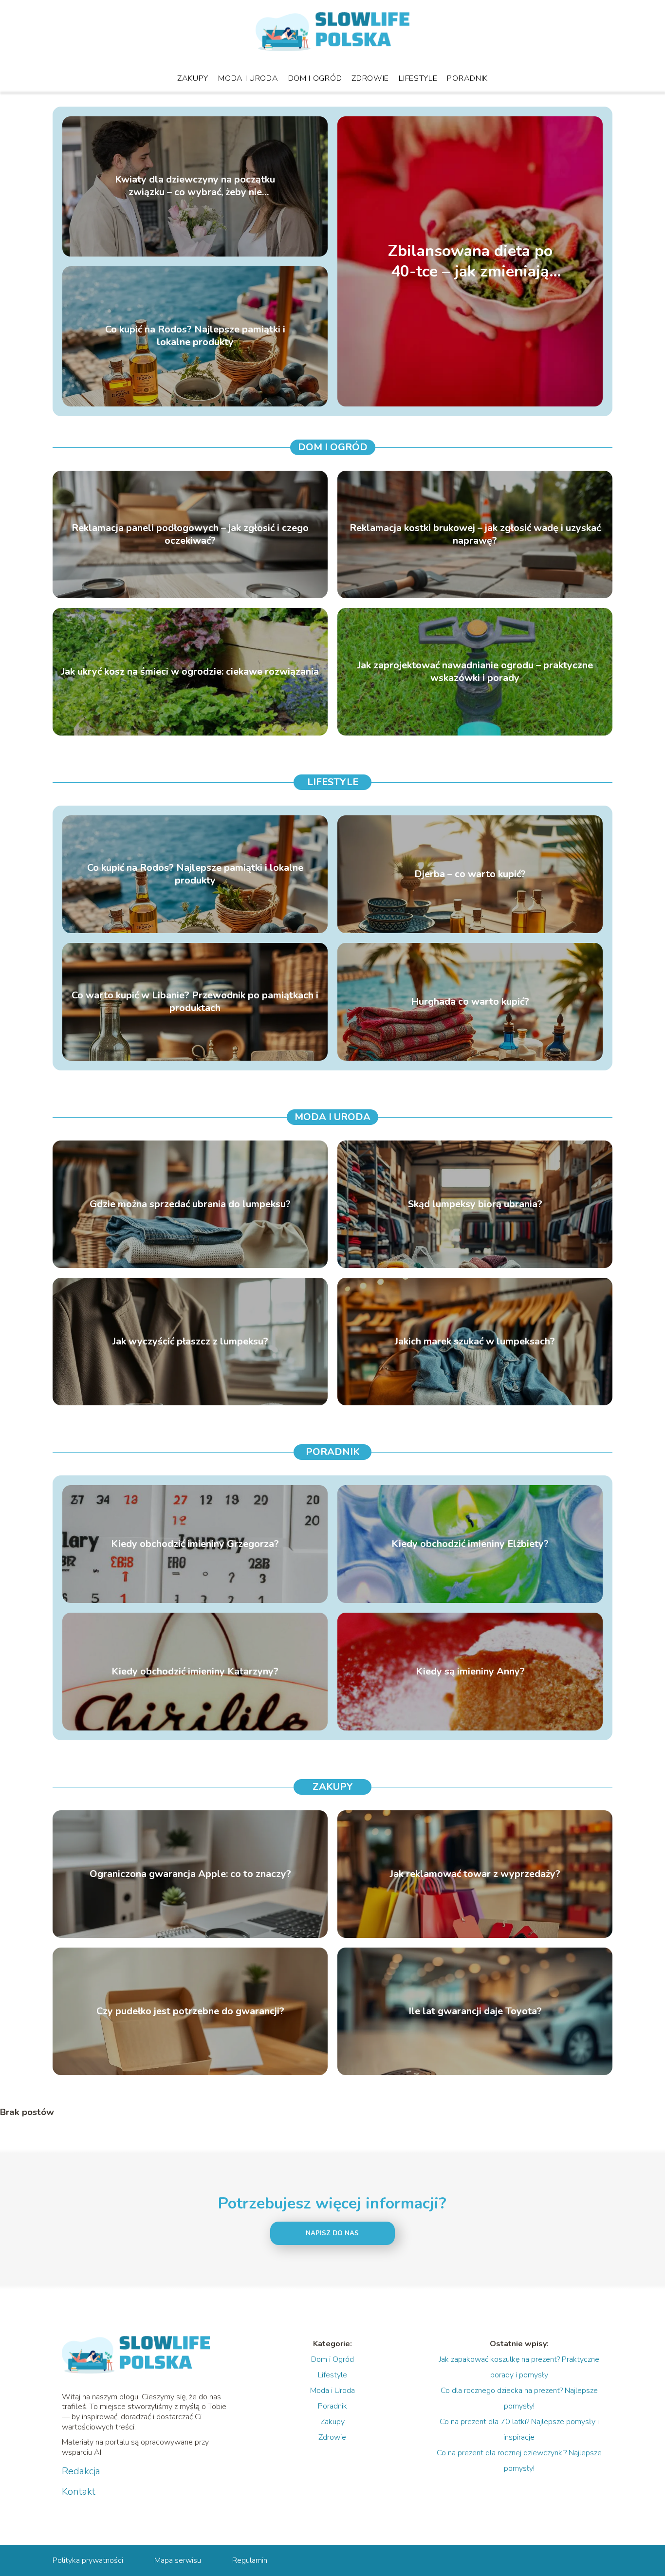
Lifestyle (418, 78)
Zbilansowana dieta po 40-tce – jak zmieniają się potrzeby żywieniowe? (470, 261)
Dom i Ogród (315, 78)
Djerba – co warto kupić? (470, 874)
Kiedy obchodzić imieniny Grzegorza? (195, 1544)
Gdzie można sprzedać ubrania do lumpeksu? (190, 1204)
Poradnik (467, 78)
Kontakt (79, 2492)
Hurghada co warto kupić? (470, 1002)
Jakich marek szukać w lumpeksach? (475, 1342)
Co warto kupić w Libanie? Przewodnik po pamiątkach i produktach (195, 1002)
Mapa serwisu (178, 2560)
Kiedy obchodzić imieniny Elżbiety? (470, 1544)
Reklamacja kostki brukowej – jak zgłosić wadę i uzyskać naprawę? (475, 534)
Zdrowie (370, 78)
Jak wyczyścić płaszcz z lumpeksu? (190, 1342)
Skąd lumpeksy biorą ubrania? (475, 1204)
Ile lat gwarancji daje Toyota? (475, 2011)
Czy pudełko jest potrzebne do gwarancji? (190, 2011)
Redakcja (81, 2471)
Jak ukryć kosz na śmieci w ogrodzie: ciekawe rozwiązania (190, 672)
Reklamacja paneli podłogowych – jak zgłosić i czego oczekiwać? (190, 534)
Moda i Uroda (248, 78)
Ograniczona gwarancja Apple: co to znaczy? (190, 1874)
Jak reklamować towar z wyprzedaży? (475, 1874)
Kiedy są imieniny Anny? (470, 1672)
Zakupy (193, 78)
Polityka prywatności (88, 2560)
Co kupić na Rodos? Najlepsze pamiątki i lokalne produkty (195, 336)
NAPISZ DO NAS (332, 2233)
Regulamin (250, 2560)
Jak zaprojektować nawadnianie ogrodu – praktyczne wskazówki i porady (475, 672)
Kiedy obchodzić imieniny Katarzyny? (195, 1672)
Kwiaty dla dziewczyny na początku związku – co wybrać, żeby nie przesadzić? (195, 186)
